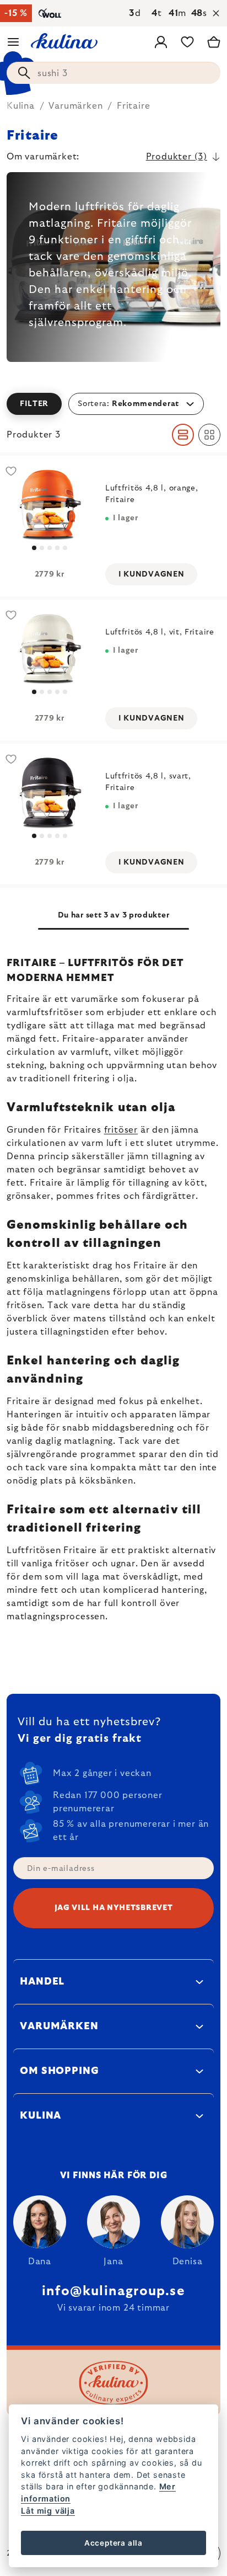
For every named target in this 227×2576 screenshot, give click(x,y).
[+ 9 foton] (49, 793)
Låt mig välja (48, 2511)
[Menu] (13, 42)
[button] (113, 404)
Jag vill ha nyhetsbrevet (114, 1908)
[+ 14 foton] (49, 505)
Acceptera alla (113, 2543)
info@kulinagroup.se (113, 2291)
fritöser (121, 1130)
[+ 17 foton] (49, 649)
